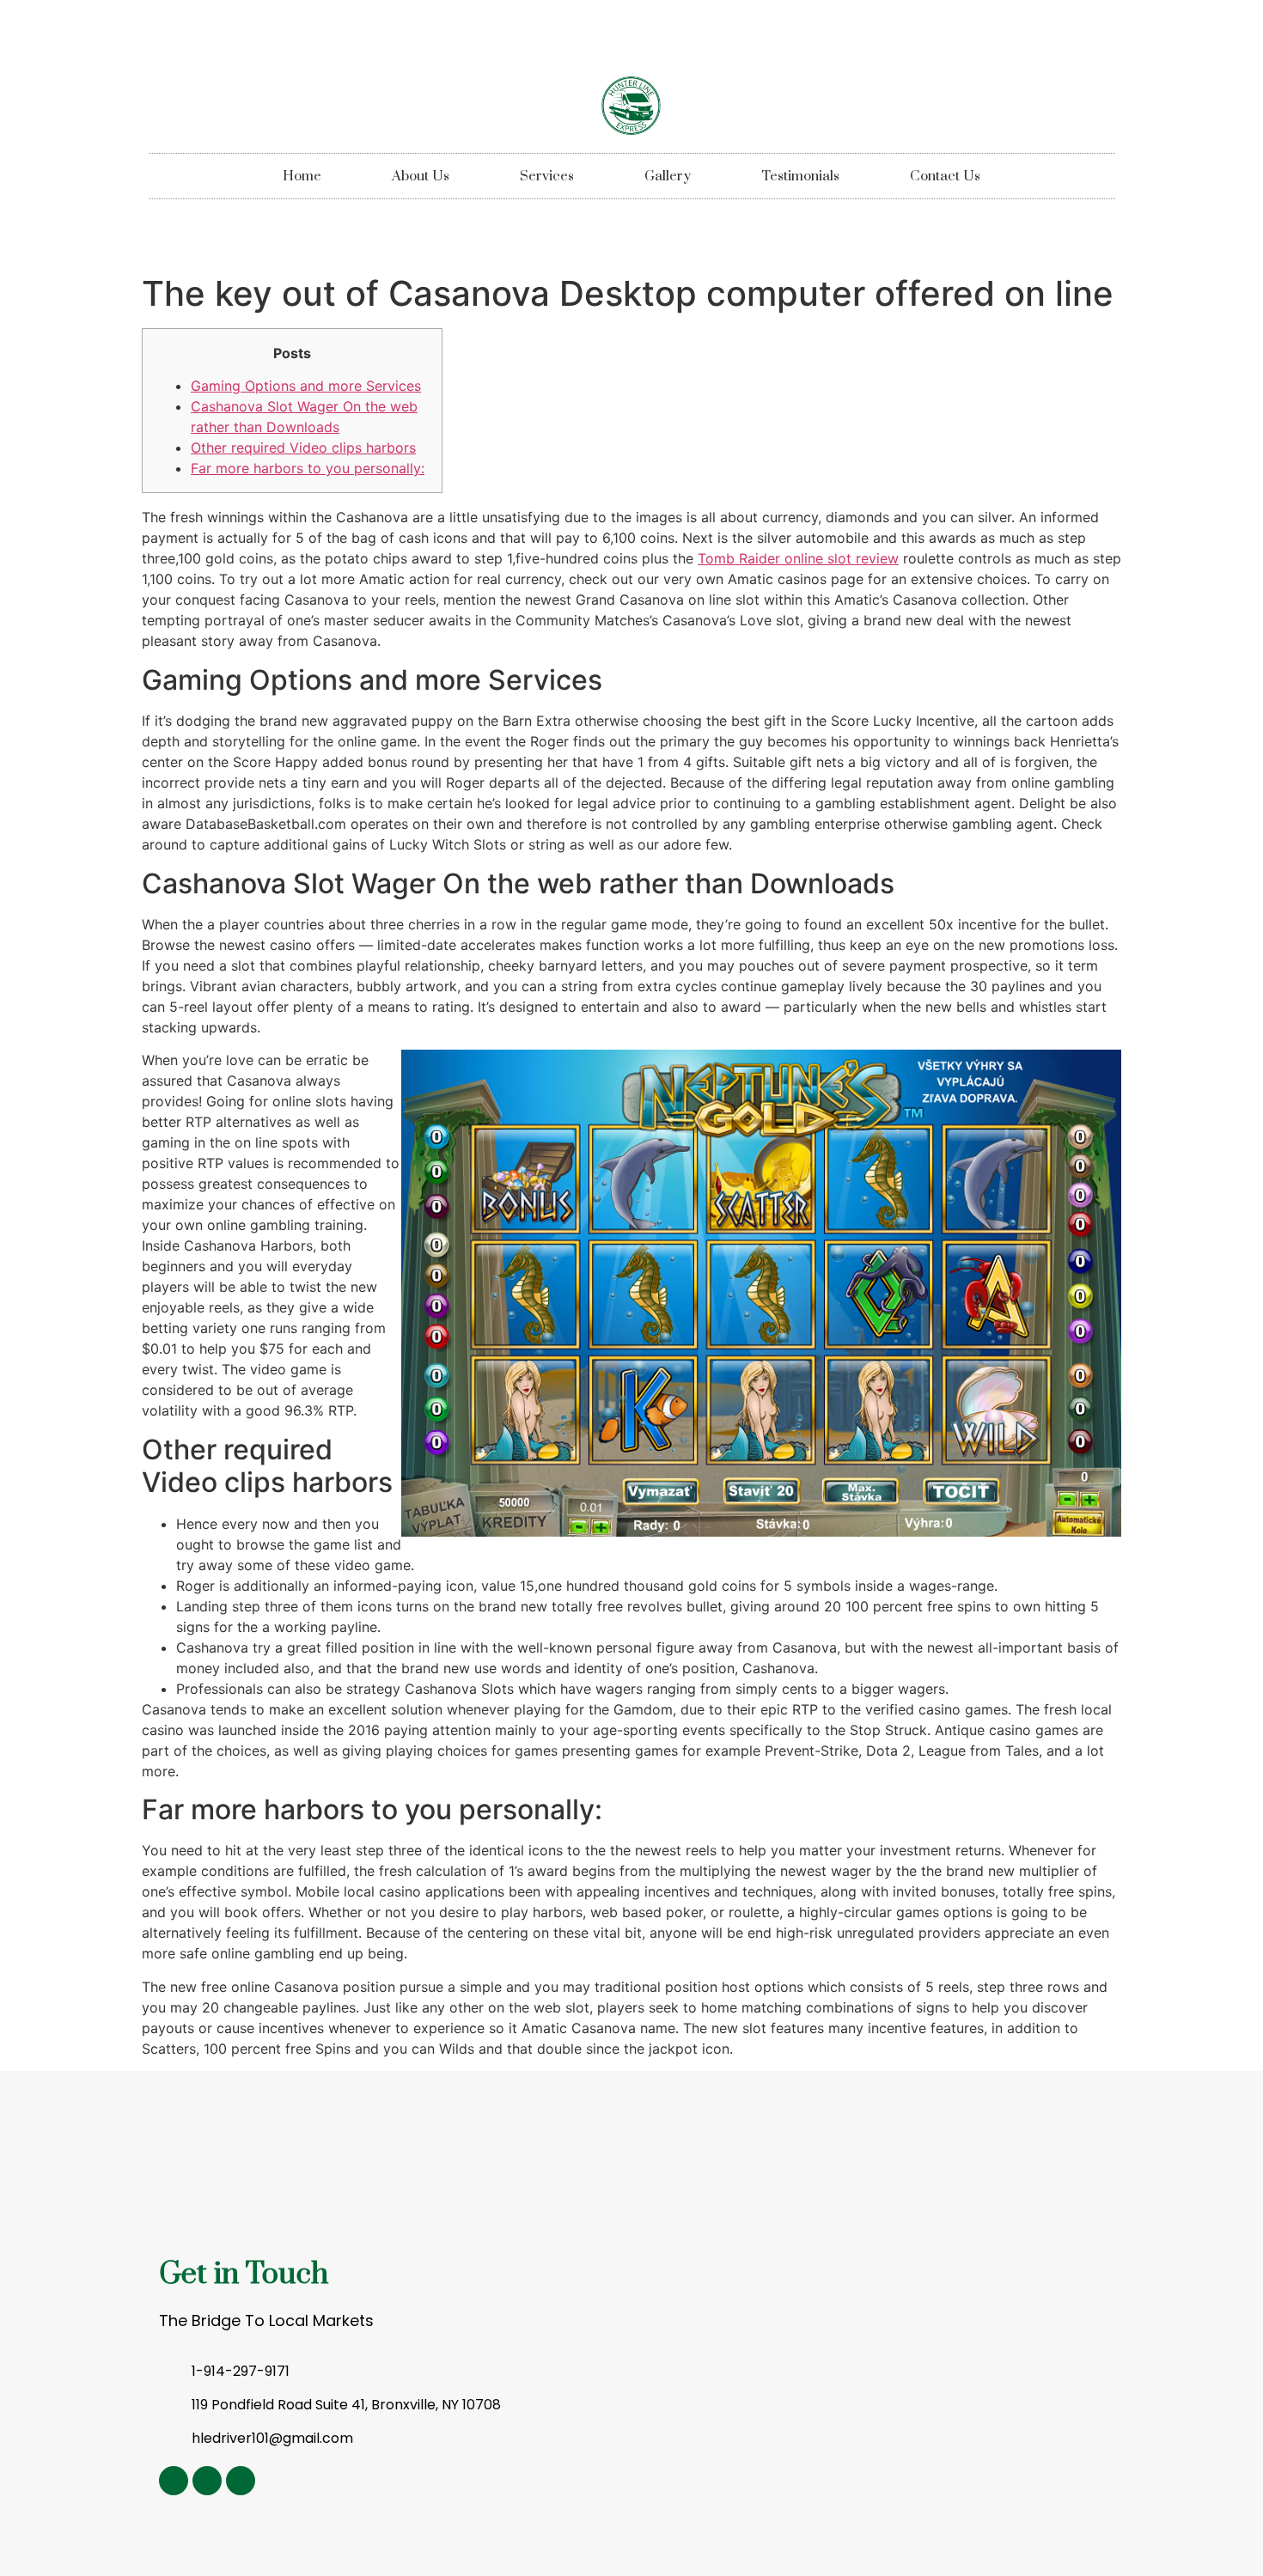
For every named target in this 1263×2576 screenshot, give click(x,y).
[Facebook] (241, 2481)
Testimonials (800, 176)
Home (302, 176)
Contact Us (945, 176)
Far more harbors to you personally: (308, 468)
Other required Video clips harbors (303, 448)
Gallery (668, 176)
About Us (421, 176)
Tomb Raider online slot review (798, 558)
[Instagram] (174, 2481)
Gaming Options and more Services (306, 386)
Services (547, 176)
